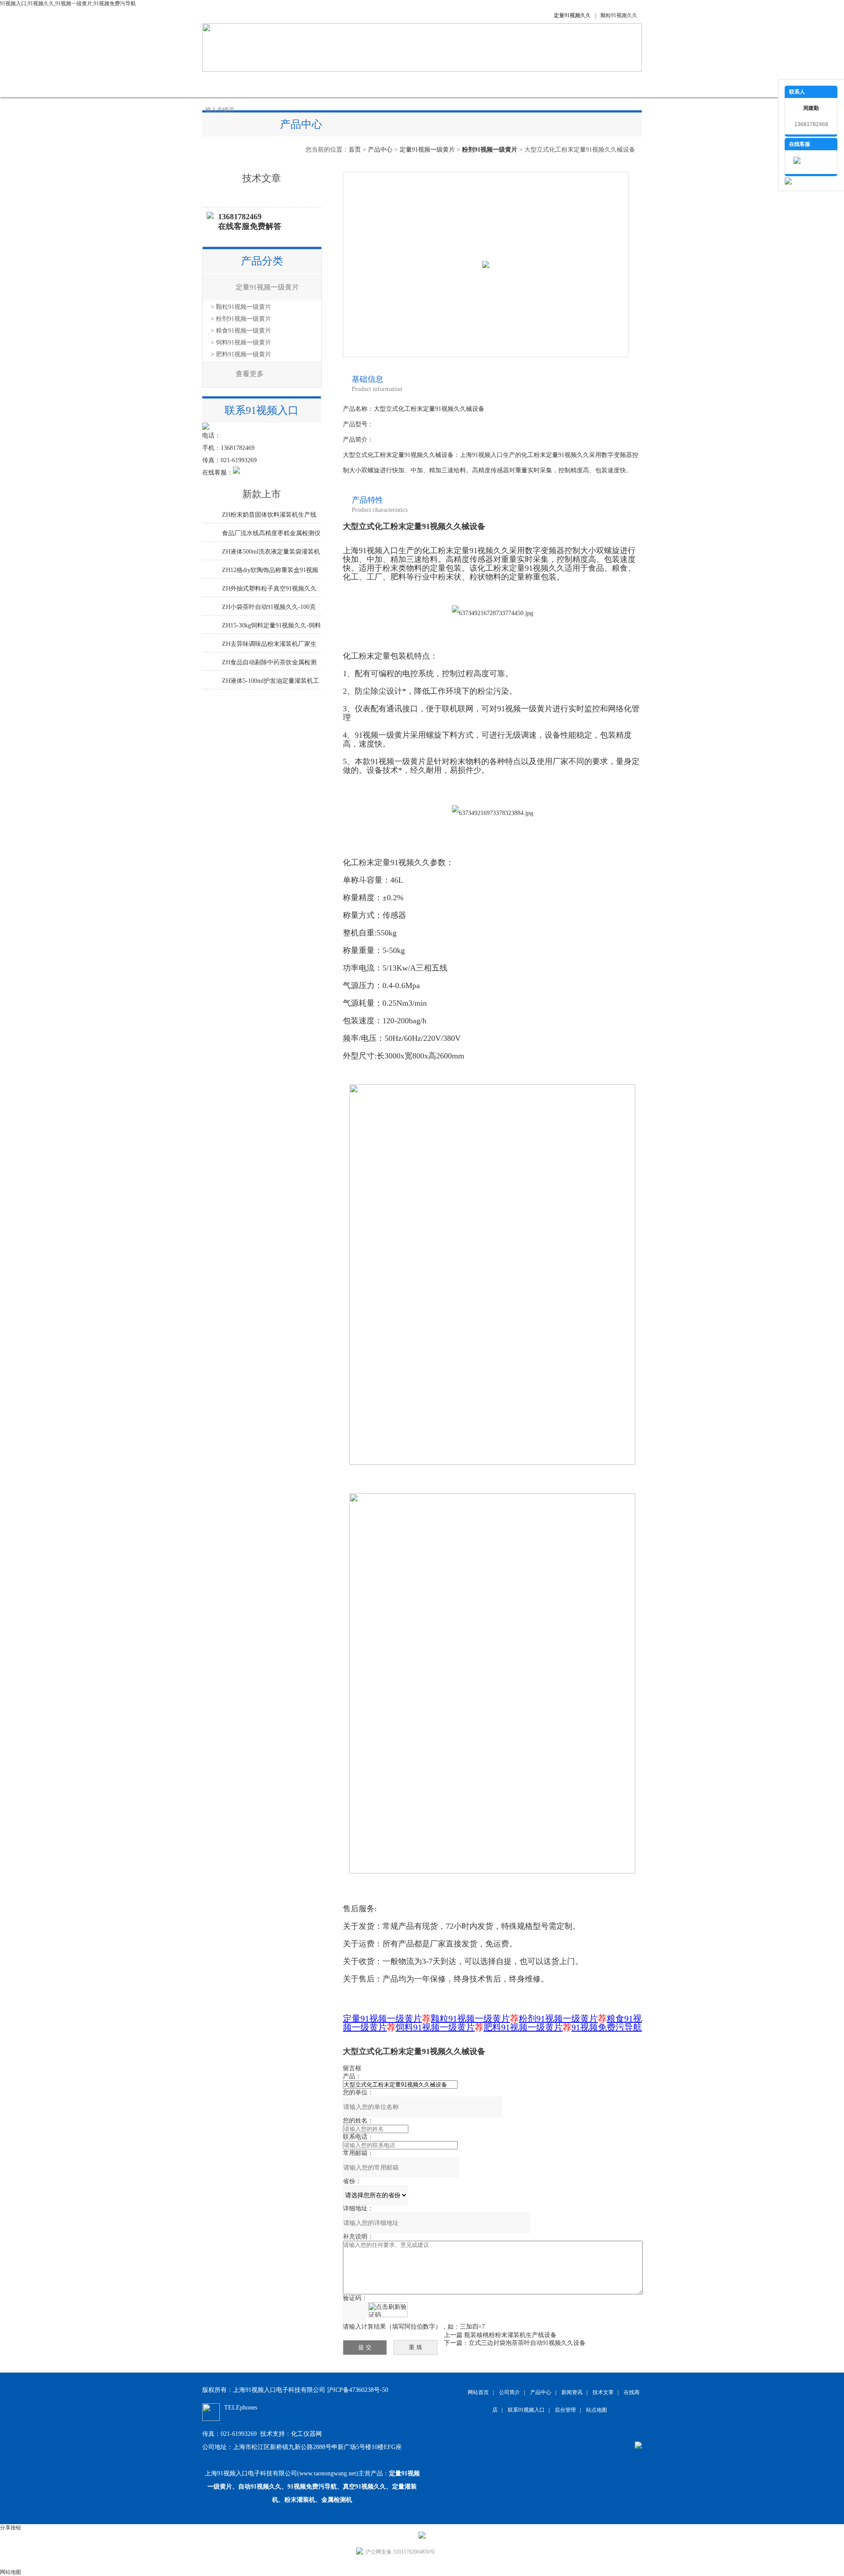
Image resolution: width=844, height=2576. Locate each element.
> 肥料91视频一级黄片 (241, 354)
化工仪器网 (306, 2434)
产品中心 (312, 84)
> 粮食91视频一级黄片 (241, 331)
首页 (355, 150)
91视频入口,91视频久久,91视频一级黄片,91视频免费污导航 (68, 4)
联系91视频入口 (541, 84)
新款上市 (262, 494)
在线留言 (488, 84)
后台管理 (565, 2410)
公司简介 (268, 84)
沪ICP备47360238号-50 (358, 2390)
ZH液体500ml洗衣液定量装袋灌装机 (271, 552)
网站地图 (11, 2572)
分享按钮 (11, 2528)
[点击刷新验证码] (388, 2310)
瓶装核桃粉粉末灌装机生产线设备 (510, 2335)
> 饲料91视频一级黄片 (241, 342)
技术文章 (400, 84)
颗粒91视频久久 (619, 15)
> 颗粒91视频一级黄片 (241, 307)
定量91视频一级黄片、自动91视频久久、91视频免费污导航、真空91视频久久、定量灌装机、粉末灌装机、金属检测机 (314, 2487)
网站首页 (224, 84)
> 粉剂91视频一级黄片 (241, 319)
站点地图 (597, 2410)
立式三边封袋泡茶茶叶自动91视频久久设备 (527, 2343)
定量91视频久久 (572, 15)
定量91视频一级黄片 (427, 150)
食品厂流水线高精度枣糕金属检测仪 (271, 533)
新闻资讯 (356, 84)
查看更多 (250, 374)
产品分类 (262, 261)
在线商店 (444, 84)
